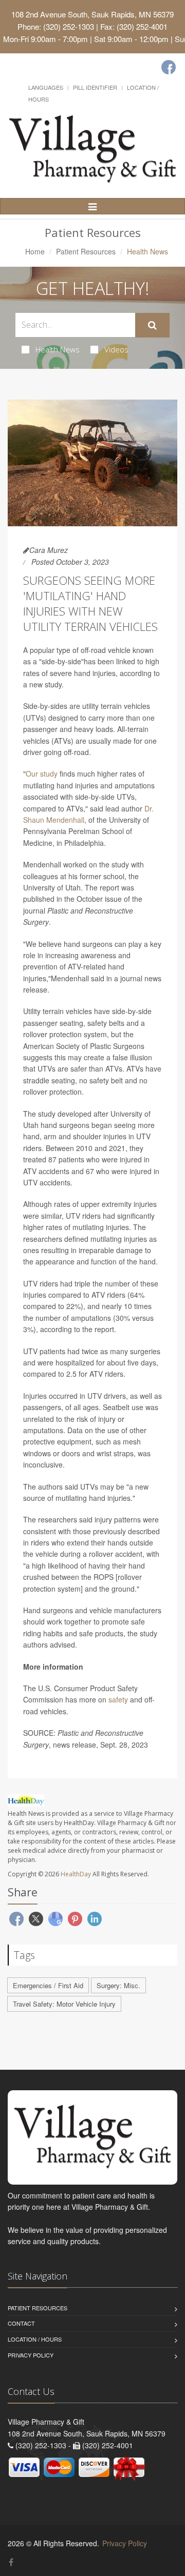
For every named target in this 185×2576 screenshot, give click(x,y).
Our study (42, 774)
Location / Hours (35, 2339)
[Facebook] (169, 67)
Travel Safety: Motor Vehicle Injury (64, 2004)
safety (118, 1699)
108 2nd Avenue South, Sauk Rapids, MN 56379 (92, 14)
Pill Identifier (95, 87)
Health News (58, 349)
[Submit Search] (152, 325)
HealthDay (76, 1874)
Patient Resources (86, 251)
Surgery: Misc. (118, 1985)
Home (35, 251)
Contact (21, 2323)
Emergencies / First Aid (48, 1985)
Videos (116, 349)
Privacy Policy (31, 2355)
